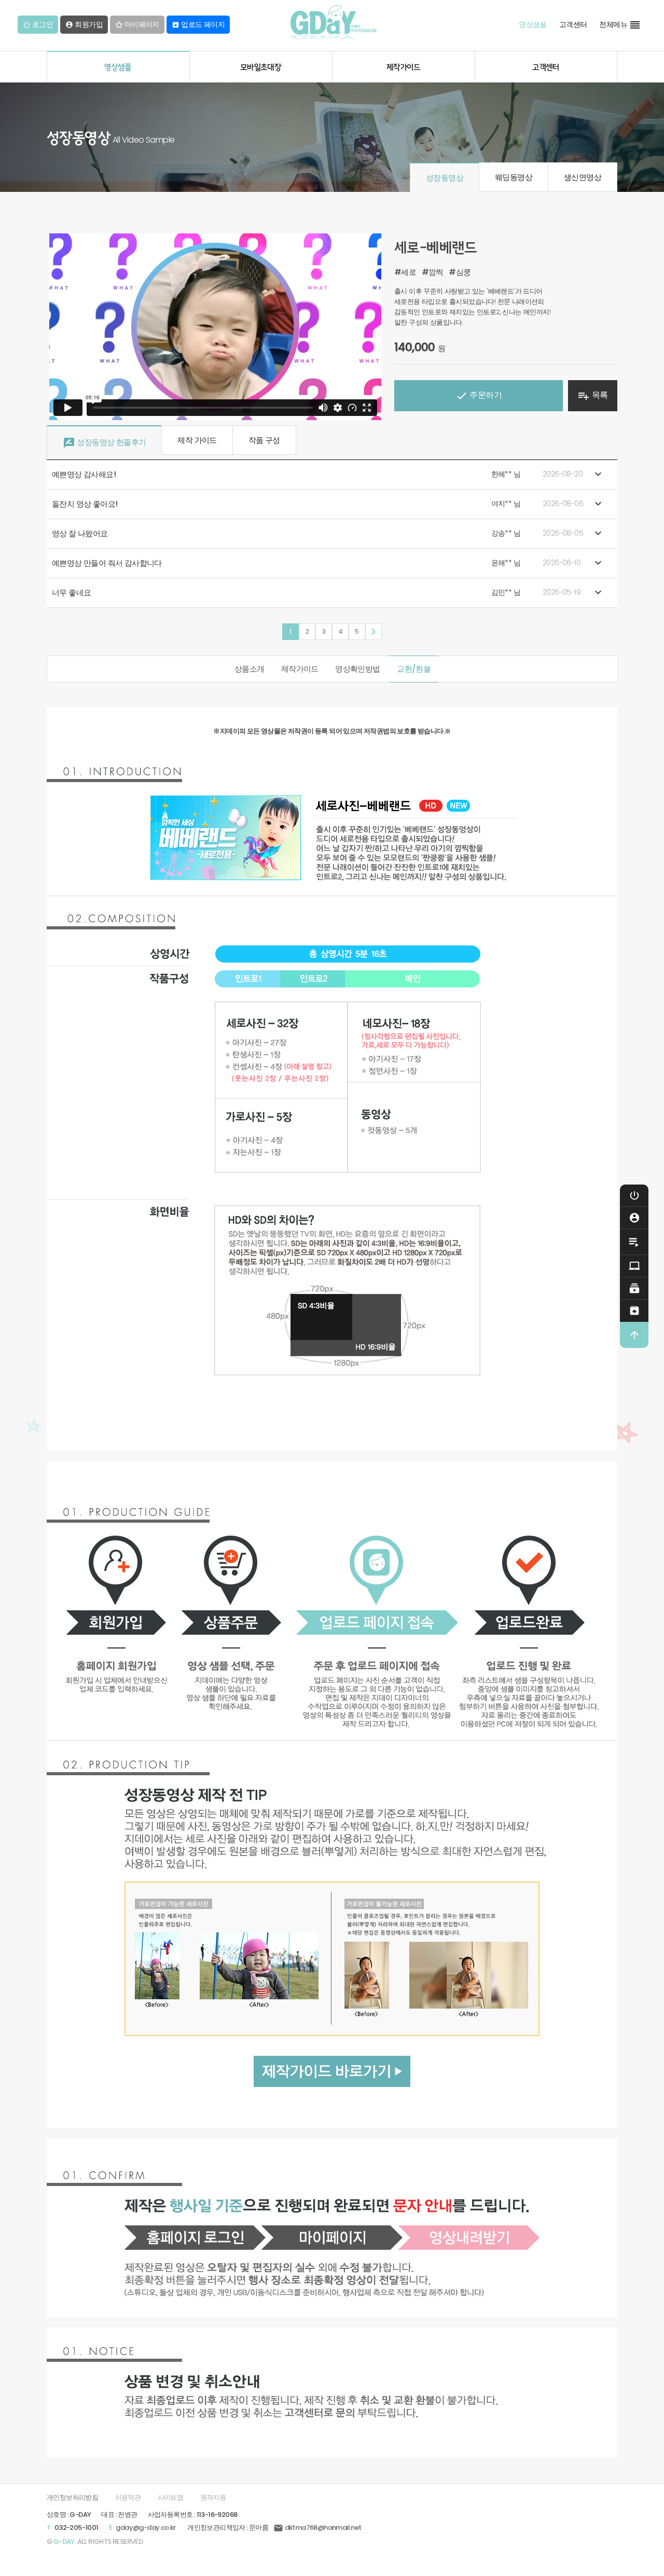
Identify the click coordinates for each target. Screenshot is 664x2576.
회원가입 (84, 25)
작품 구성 (264, 440)
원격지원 (213, 2497)
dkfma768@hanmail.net (317, 2528)
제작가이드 (300, 669)
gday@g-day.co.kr (146, 2528)
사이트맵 (171, 2497)
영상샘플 (533, 25)
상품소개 (250, 669)
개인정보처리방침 (72, 2497)
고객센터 (573, 25)
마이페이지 (141, 25)
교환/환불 (414, 669)
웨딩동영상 (514, 177)
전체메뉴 (620, 25)
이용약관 (128, 2497)
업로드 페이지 (198, 25)
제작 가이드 (197, 440)
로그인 (41, 25)
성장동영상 (445, 178)
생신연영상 (583, 177)
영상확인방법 (357, 669)
